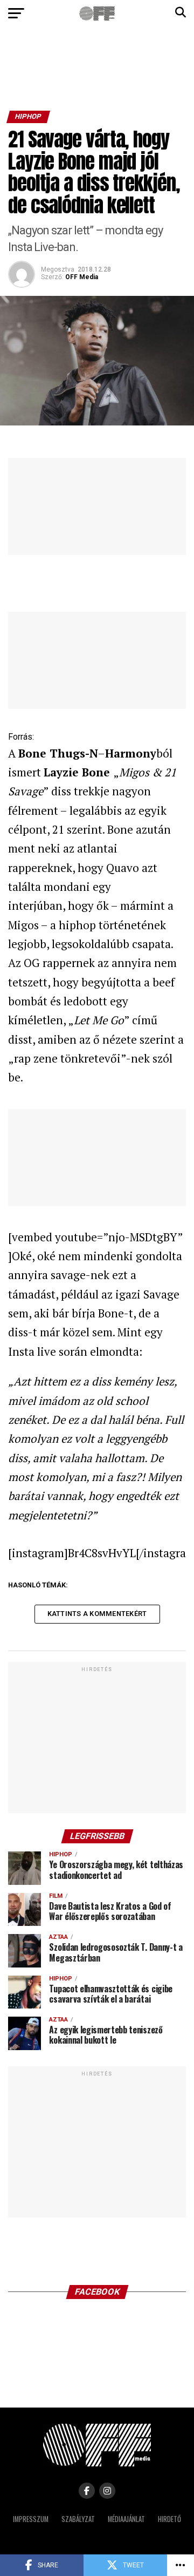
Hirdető (169, 2519)
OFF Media (82, 277)
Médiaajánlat (126, 2519)
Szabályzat (78, 2519)
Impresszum (31, 2519)
